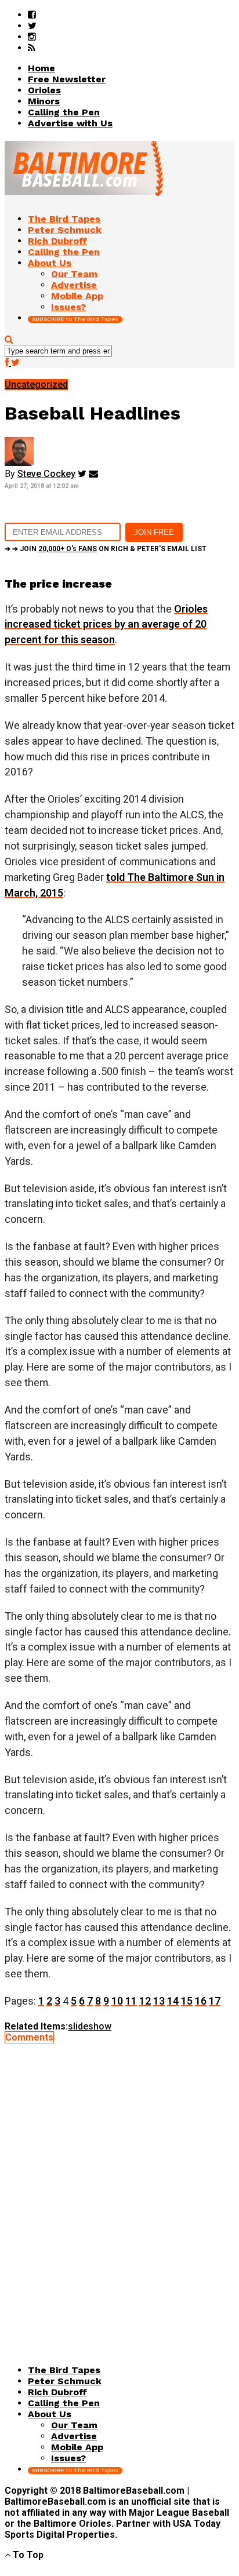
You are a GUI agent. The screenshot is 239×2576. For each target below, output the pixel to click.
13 (159, 2001)
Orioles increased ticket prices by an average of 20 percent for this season (106, 624)
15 (187, 2001)
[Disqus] (119, 2188)
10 (117, 2001)
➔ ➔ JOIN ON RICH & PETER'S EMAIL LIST (106, 549)
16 (201, 2001)
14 (173, 2001)
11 (131, 2001)
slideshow (90, 2026)
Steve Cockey (46, 474)
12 (145, 2001)
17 (215, 2001)
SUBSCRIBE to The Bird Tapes (75, 319)
